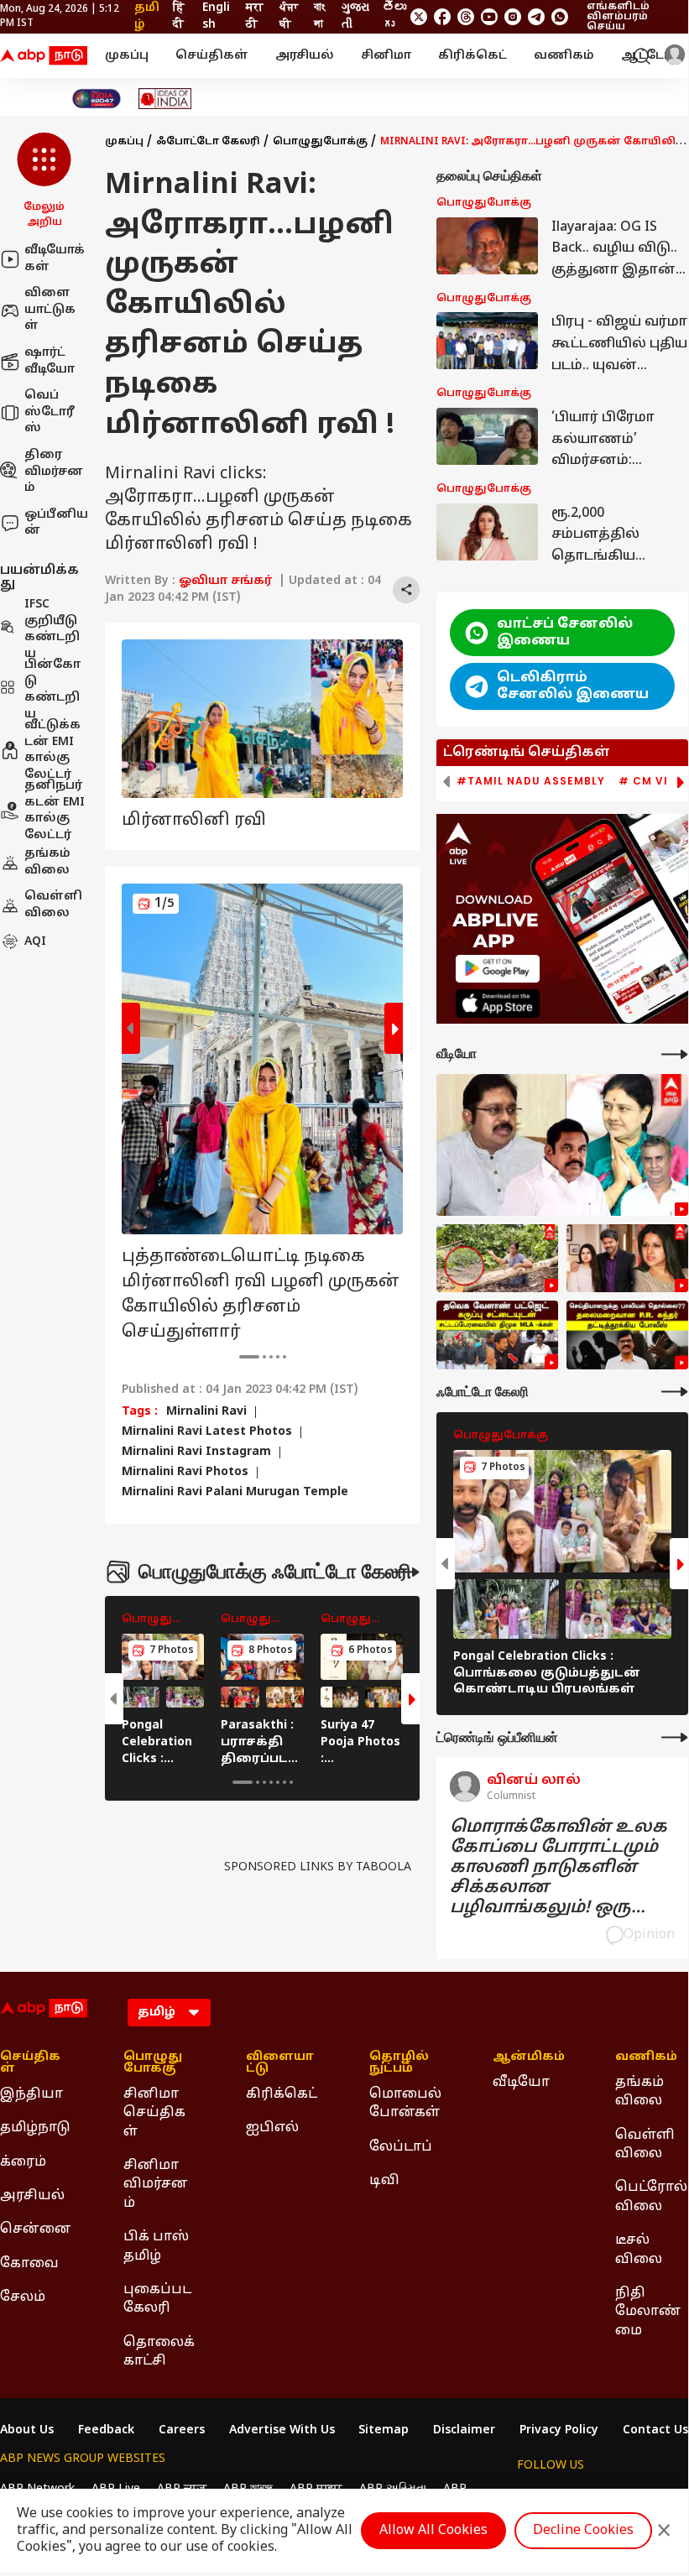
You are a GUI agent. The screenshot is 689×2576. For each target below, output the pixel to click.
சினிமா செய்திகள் (154, 2113)
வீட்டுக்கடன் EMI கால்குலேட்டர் (52, 750)
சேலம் (23, 2297)
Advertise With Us (282, 2431)
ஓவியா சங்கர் (225, 581)
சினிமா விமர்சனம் (156, 2185)
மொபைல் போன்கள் (405, 2104)
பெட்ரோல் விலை (651, 2197)
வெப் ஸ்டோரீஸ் (50, 412)
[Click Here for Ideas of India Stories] (165, 99)
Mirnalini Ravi (206, 1412)
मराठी (255, 16)
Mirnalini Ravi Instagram (196, 1452)
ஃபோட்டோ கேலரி (208, 142)
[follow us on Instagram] (513, 17)
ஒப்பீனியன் (56, 523)
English (216, 16)
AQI (35, 942)
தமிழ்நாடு (35, 2128)
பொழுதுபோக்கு (320, 142)
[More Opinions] (675, 1737)
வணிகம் (564, 56)
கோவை (29, 2264)
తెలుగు (394, 16)
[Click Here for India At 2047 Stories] (97, 99)
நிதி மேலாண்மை (648, 2312)
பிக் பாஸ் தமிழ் (156, 2246)
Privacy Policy (559, 2431)
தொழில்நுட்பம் (399, 2063)
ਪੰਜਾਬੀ (289, 16)
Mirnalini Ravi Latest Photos (207, 1432)
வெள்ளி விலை (53, 905)
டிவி (384, 2181)
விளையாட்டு (280, 2063)
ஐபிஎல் (272, 2128)
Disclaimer (464, 2431)
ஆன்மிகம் (529, 2057)
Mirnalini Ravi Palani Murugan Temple (235, 1493)
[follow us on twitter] (419, 17)
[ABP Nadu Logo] (44, 56)
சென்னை (36, 2229)
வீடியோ (521, 2083)
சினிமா (386, 56)
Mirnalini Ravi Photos (185, 1473)
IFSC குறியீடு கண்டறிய (52, 629)
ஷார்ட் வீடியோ (50, 361)
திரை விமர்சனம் (54, 472)
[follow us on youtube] (489, 17)
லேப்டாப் (401, 2147)
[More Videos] (675, 1054)
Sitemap (384, 2431)
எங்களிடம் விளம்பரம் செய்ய (618, 17)
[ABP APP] (498, 969)
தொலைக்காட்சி (159, 2352)
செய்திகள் (212, 56)
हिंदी (179, 16)
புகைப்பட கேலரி (157, 2299)
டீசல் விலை (639, 2250)
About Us (27, 2431)
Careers (182, 2431)
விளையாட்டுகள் (50, 310)
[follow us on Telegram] (536, 17)
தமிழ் (147, 16)
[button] (44, 181)
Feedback (106, 2431)
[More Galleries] (406, 1572)
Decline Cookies (583, 2531)
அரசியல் (305, 56)
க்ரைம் (23, 2162)
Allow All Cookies (433, 2531)
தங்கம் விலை (47, 862)
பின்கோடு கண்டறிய (52, 690)
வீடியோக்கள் (55, 259)
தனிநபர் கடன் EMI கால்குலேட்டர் (55, 811)
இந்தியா (31, 2094)
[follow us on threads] (466, 17)
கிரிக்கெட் (472, 56)
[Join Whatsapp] (560, 17)
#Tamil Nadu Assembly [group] (531, 781)
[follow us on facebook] (442, 17)
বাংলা (319, 16)
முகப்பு (127, 56)
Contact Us (655, 2431)
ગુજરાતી (355, 16)
